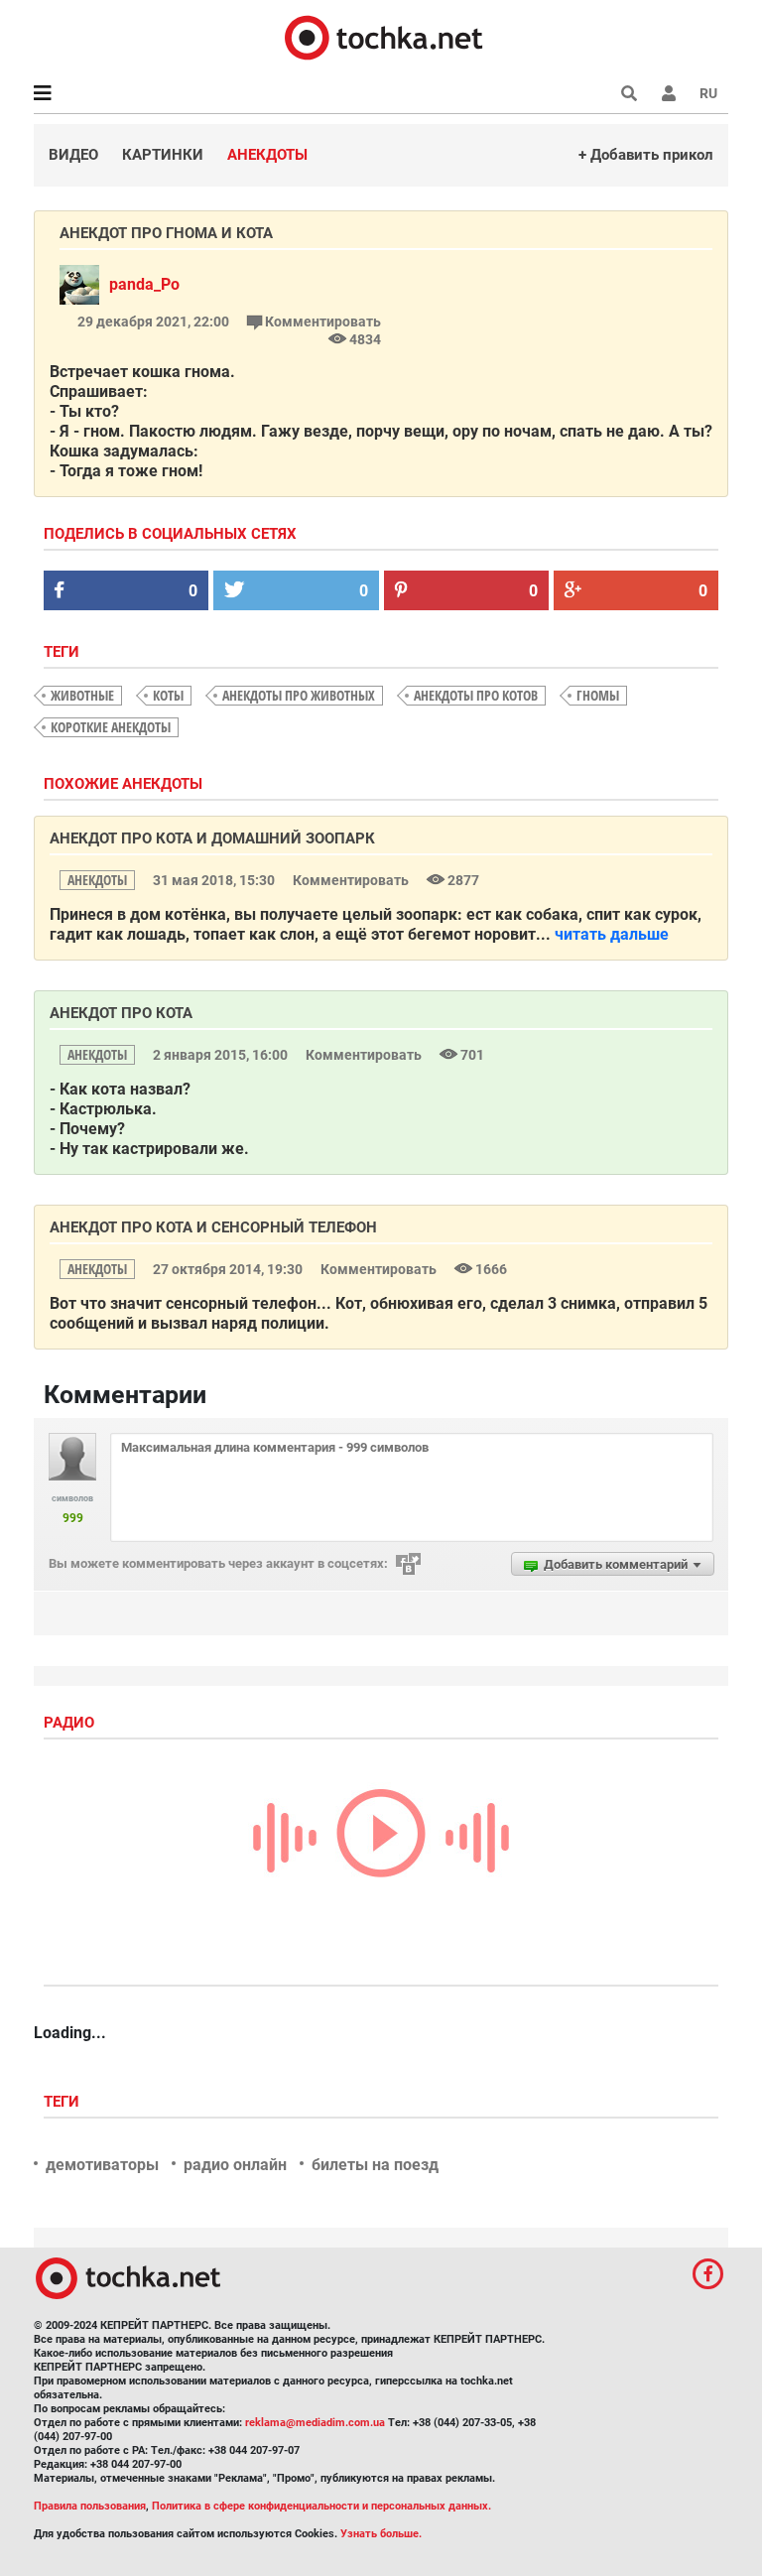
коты (168, 695)
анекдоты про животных (299, 695)
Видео (73, 155)
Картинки (163, 155)
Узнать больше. (381, 2534)
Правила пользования (90, 2506)
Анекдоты (267, 155)
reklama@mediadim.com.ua (315, 2423)
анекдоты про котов (476, 695)
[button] (669, 93)
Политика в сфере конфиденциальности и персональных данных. (321, 2506)
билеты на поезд (375, 2165)
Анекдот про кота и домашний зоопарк (212, 838)
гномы (598, 695)
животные (82, 695)
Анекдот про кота (121, 1013)
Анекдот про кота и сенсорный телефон (213, 1227)
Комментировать (321, 322)
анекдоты (97, 880)
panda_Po (144, 284)
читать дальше (612, 934)
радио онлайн (235, 2165)
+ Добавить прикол (646, 155)
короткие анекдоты (111, 727)
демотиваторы (102, 2165)
